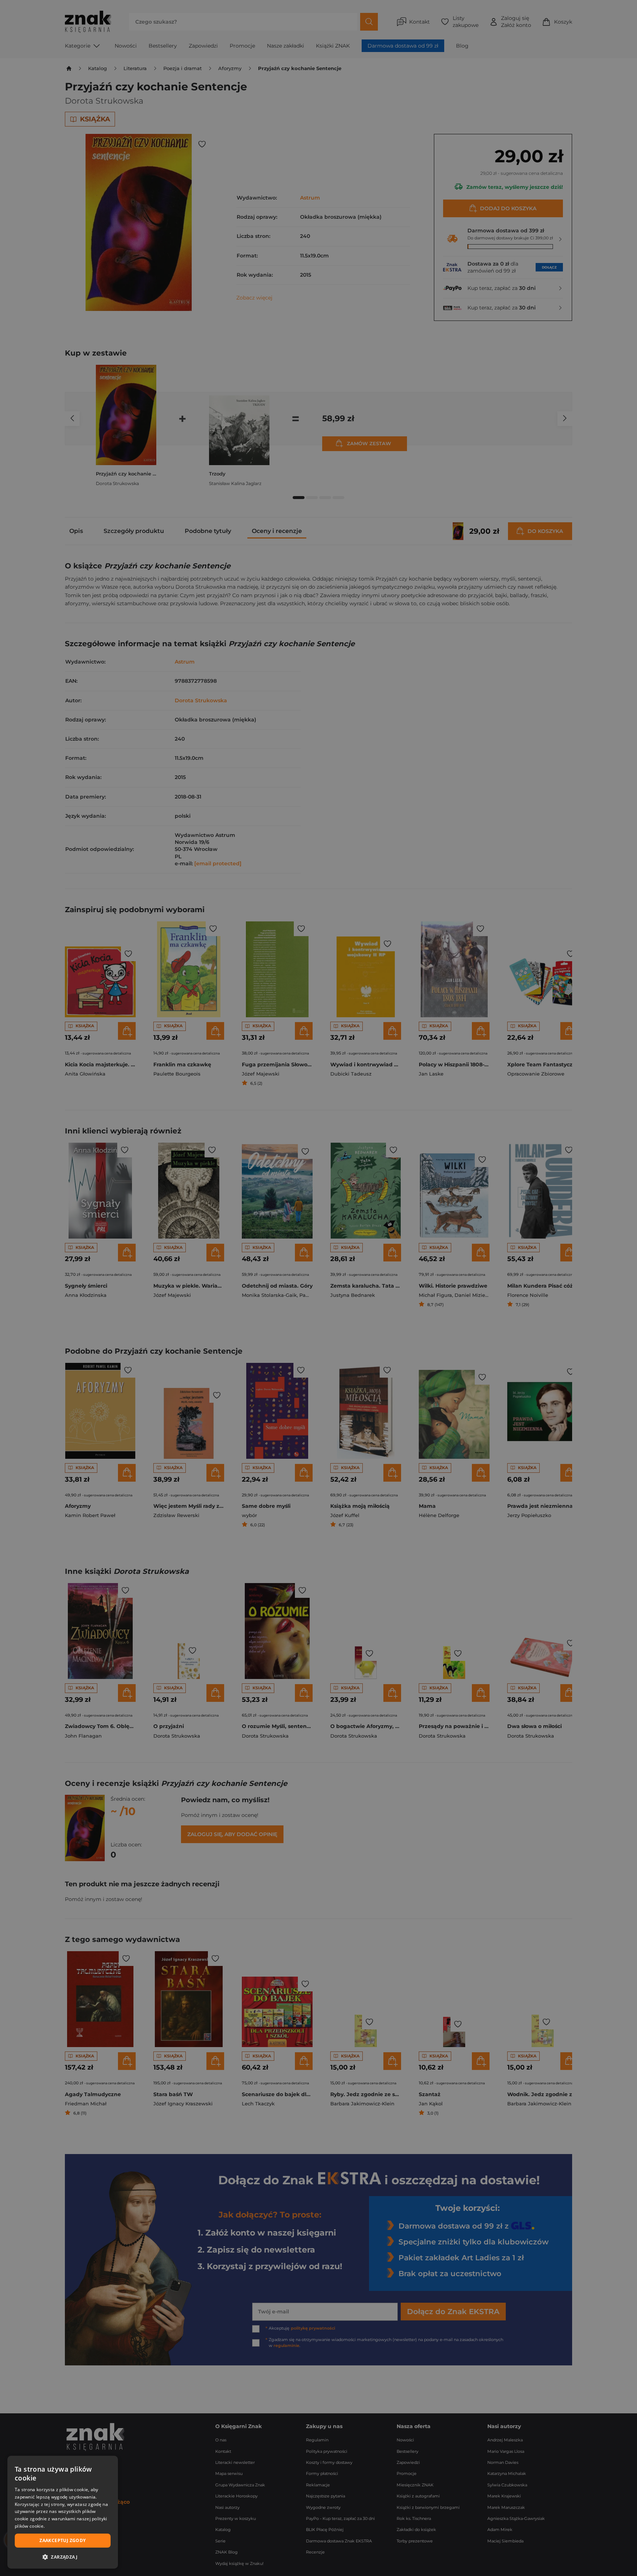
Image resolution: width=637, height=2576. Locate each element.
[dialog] (63, 2512)
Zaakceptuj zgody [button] (62, 2540)
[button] (63, 2557)
